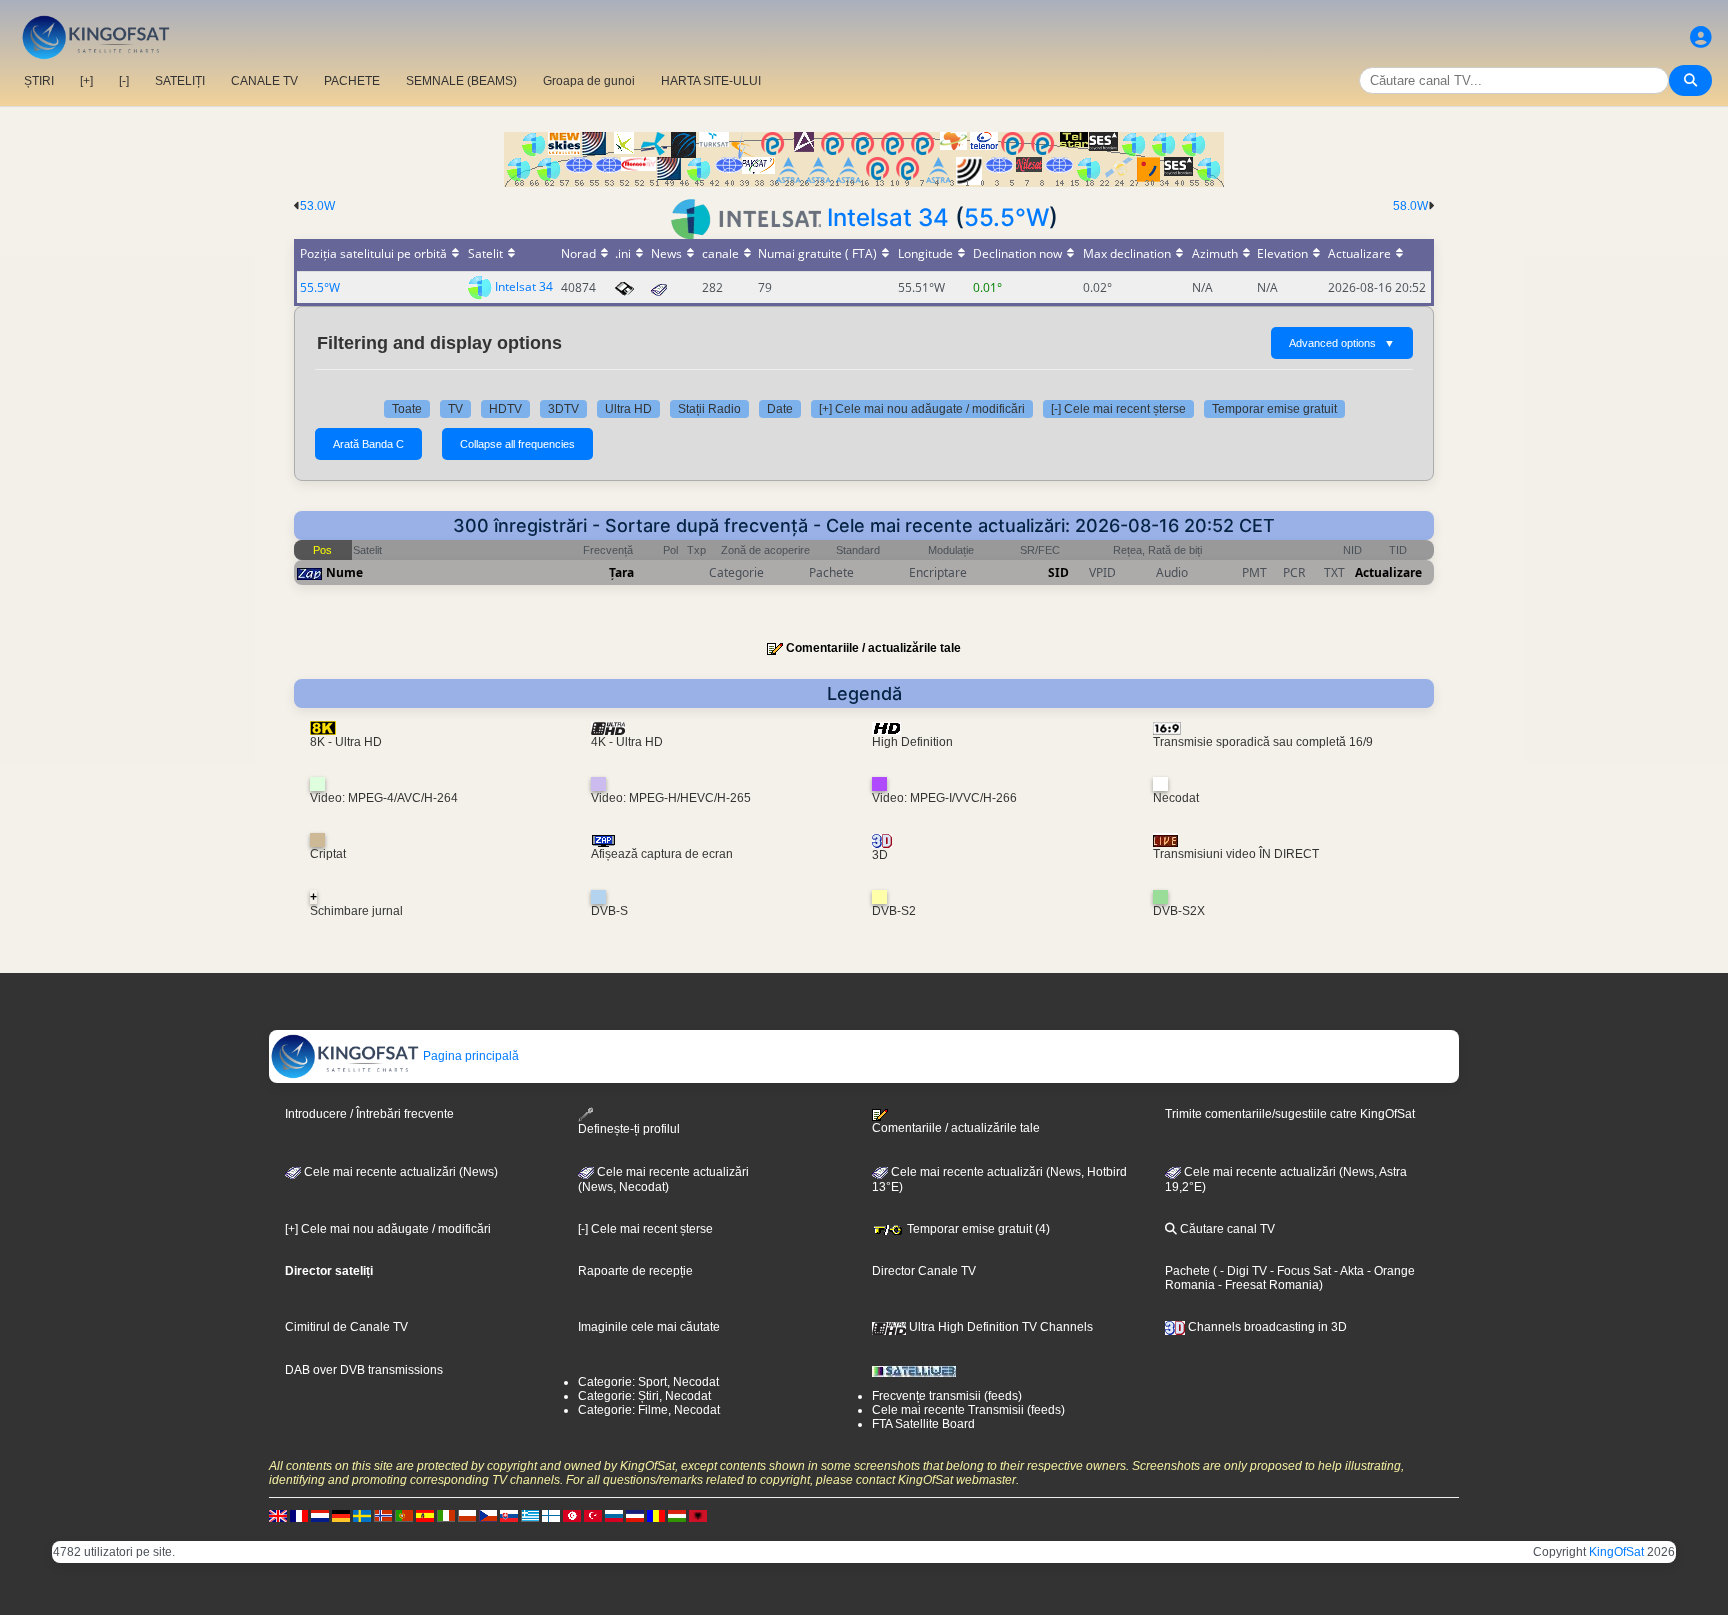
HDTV (505, 409)
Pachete (1187, 1271)
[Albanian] (698, 1515)
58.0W (1410, 206)
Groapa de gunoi (589, 81)
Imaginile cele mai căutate (649, 1327)
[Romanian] (656, 1515)
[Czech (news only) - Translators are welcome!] (488, 1515)
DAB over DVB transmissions (364, 1370)
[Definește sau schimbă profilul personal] (1701, 37)
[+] (86, 81)
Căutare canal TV (1226, 1229)
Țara (621, 572)
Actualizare (1388, 572)
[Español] (425, 1515)
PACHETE (352, 81)
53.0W (317, 206)
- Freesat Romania (1267, 1285)
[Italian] (446, 1515)
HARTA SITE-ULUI (711, 81)
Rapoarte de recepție (635, 1271)
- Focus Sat (1299, 1271)
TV (455, 409)
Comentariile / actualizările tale (873, 648)
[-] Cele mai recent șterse (1118, 409)
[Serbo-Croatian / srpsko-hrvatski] (635, 1515)
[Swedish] (362, 1515)
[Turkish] (593, 1515)
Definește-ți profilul (629, 1129)
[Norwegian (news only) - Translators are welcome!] (383, 1515)
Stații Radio (709, 409)
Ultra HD (628, 409)
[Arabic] (572, 1515)
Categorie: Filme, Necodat (649, 1410)
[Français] (299, 1515)
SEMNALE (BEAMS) (461, 81)
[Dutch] (320, 1515)
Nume (344, 572)
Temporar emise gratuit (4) (977, 1229)
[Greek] (530, 1515)
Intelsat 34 (888, 217)
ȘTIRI (39, 81)
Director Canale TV (924, 1271)
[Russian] (614, 1515)
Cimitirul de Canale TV (346, 1327)
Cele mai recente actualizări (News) (399, 1172)
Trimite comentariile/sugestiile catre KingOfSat (1290, 1114)
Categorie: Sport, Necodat (648, 1382)
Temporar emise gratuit (1274, 409)
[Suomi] (551, 1515)
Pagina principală (469, 1056)
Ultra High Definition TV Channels (999, 1327)
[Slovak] (509, 1515)
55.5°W (1006, 217)
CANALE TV (264, 81)
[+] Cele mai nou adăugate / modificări (922, 409)
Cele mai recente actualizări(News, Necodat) (663, 1180)
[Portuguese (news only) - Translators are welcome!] (404, 1515)
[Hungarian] (677, 1515)
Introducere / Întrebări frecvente (369, 1114)
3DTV (563, 409)
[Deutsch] (341, 1515)
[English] (278, 1515)
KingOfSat (1616, 1552)
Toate (407, 409)
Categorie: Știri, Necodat (644, 1396)
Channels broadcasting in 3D (1266, 1327)
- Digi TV (1243, 1271)
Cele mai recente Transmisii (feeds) (968, 1410)
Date (780, 409)
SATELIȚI (180, 81)
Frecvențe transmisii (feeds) (947, 1396)
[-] (124, 81)
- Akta (1347, 1271)
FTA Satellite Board (923, 1424)
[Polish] (467, 1515)
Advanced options (1342, 343)
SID (1058, 572)
